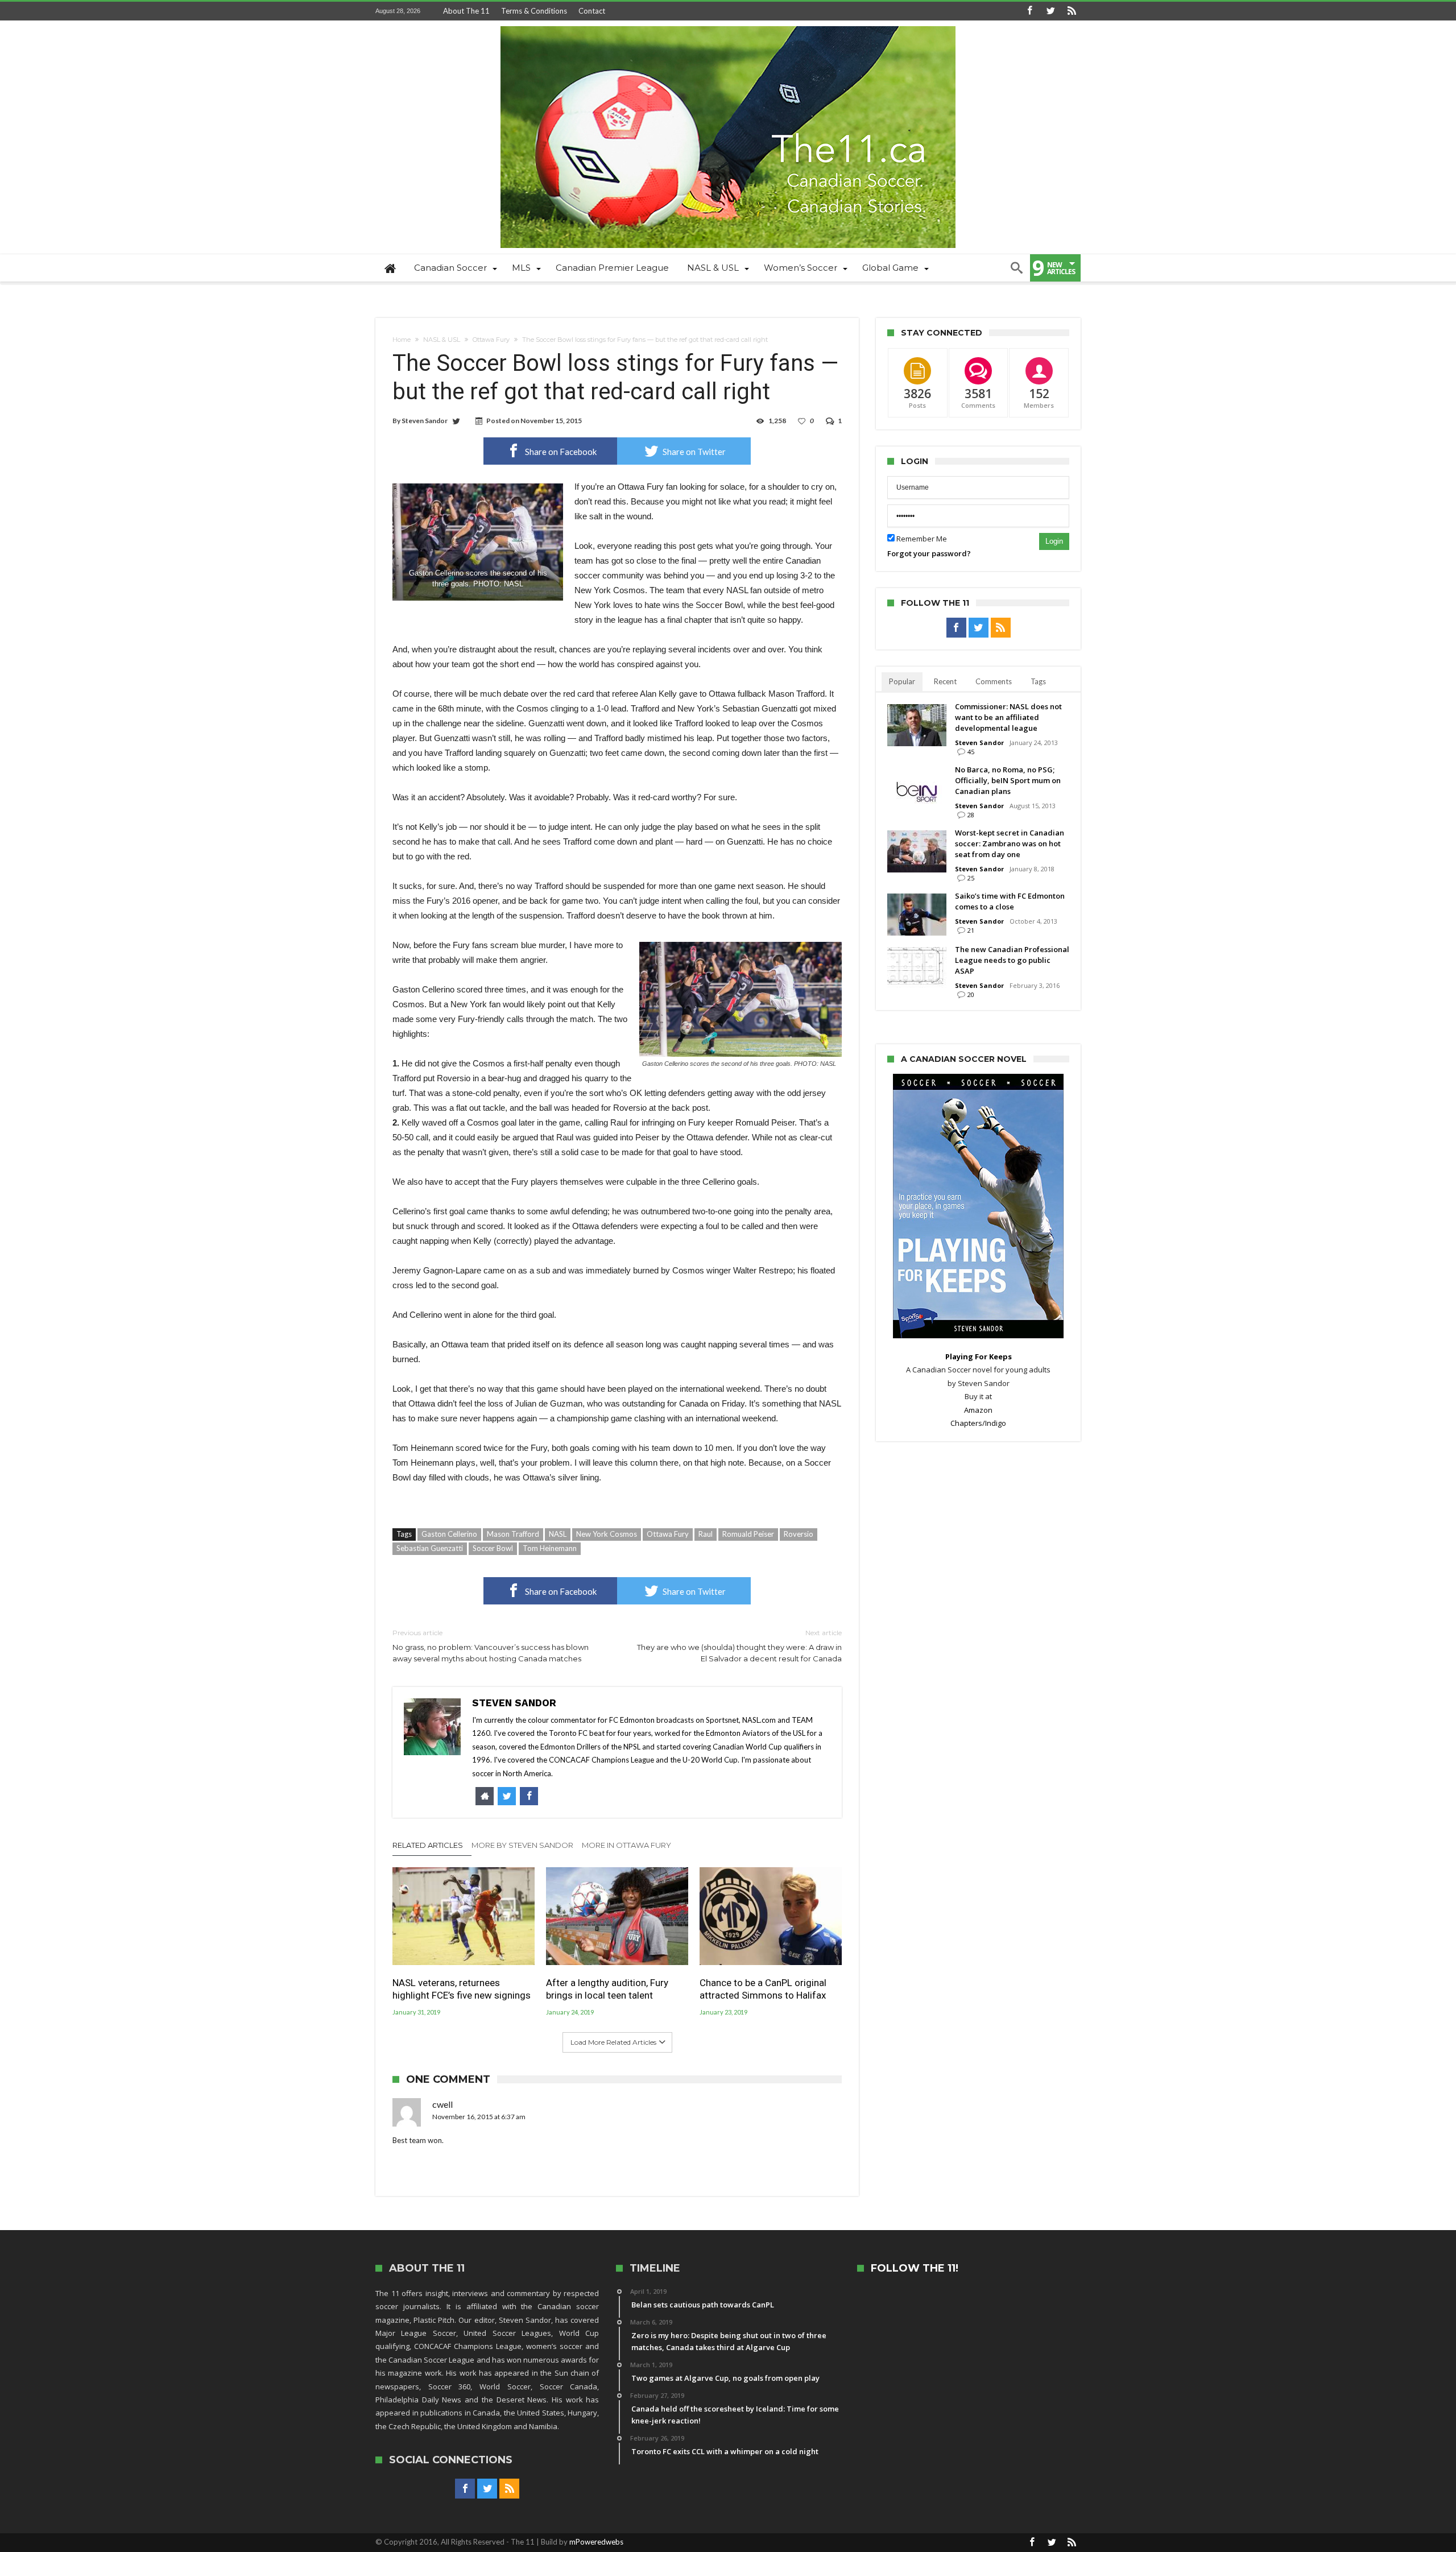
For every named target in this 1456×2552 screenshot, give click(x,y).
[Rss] (1072, 11)
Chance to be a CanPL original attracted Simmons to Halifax (763, 1989)
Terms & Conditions (534, 11)
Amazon (978, 1410)
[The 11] (728, 26)
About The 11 (466, 11)
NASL (558, 1534)
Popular (902, 681)
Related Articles (428, 1845)
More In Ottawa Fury (626, 1845)
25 (971, 878)
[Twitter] (1050, 11)
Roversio (799, 1534)
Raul (706, 1534)
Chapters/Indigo (978, 1423)
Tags (1038, 681)
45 (971, 752)
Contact (592, 11)
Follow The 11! (915, 2268)
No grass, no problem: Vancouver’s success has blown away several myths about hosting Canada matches (491, 1646)
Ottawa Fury (491, 340)
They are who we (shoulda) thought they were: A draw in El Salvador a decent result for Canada (739, 1646)
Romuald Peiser (748, 1534)
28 (971, 815)
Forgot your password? (929, 553)
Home (402, 340)
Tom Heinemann (550, 1548)
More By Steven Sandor (522, 1845)
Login (1054, 541)
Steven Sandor (425, 421)
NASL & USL (442, 340)
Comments (994, 681)
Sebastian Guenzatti (430, 1548)
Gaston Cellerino (449, 1534)
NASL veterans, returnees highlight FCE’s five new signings (462, 1989)
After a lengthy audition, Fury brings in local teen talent (607, 1989)
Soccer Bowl (493, 1548)
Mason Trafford (513, 1534)
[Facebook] (1029, 11)
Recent (945, 681)
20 (971, 994)
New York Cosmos (607, 1534)
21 (971, 930)
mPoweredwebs (596, 2542)
